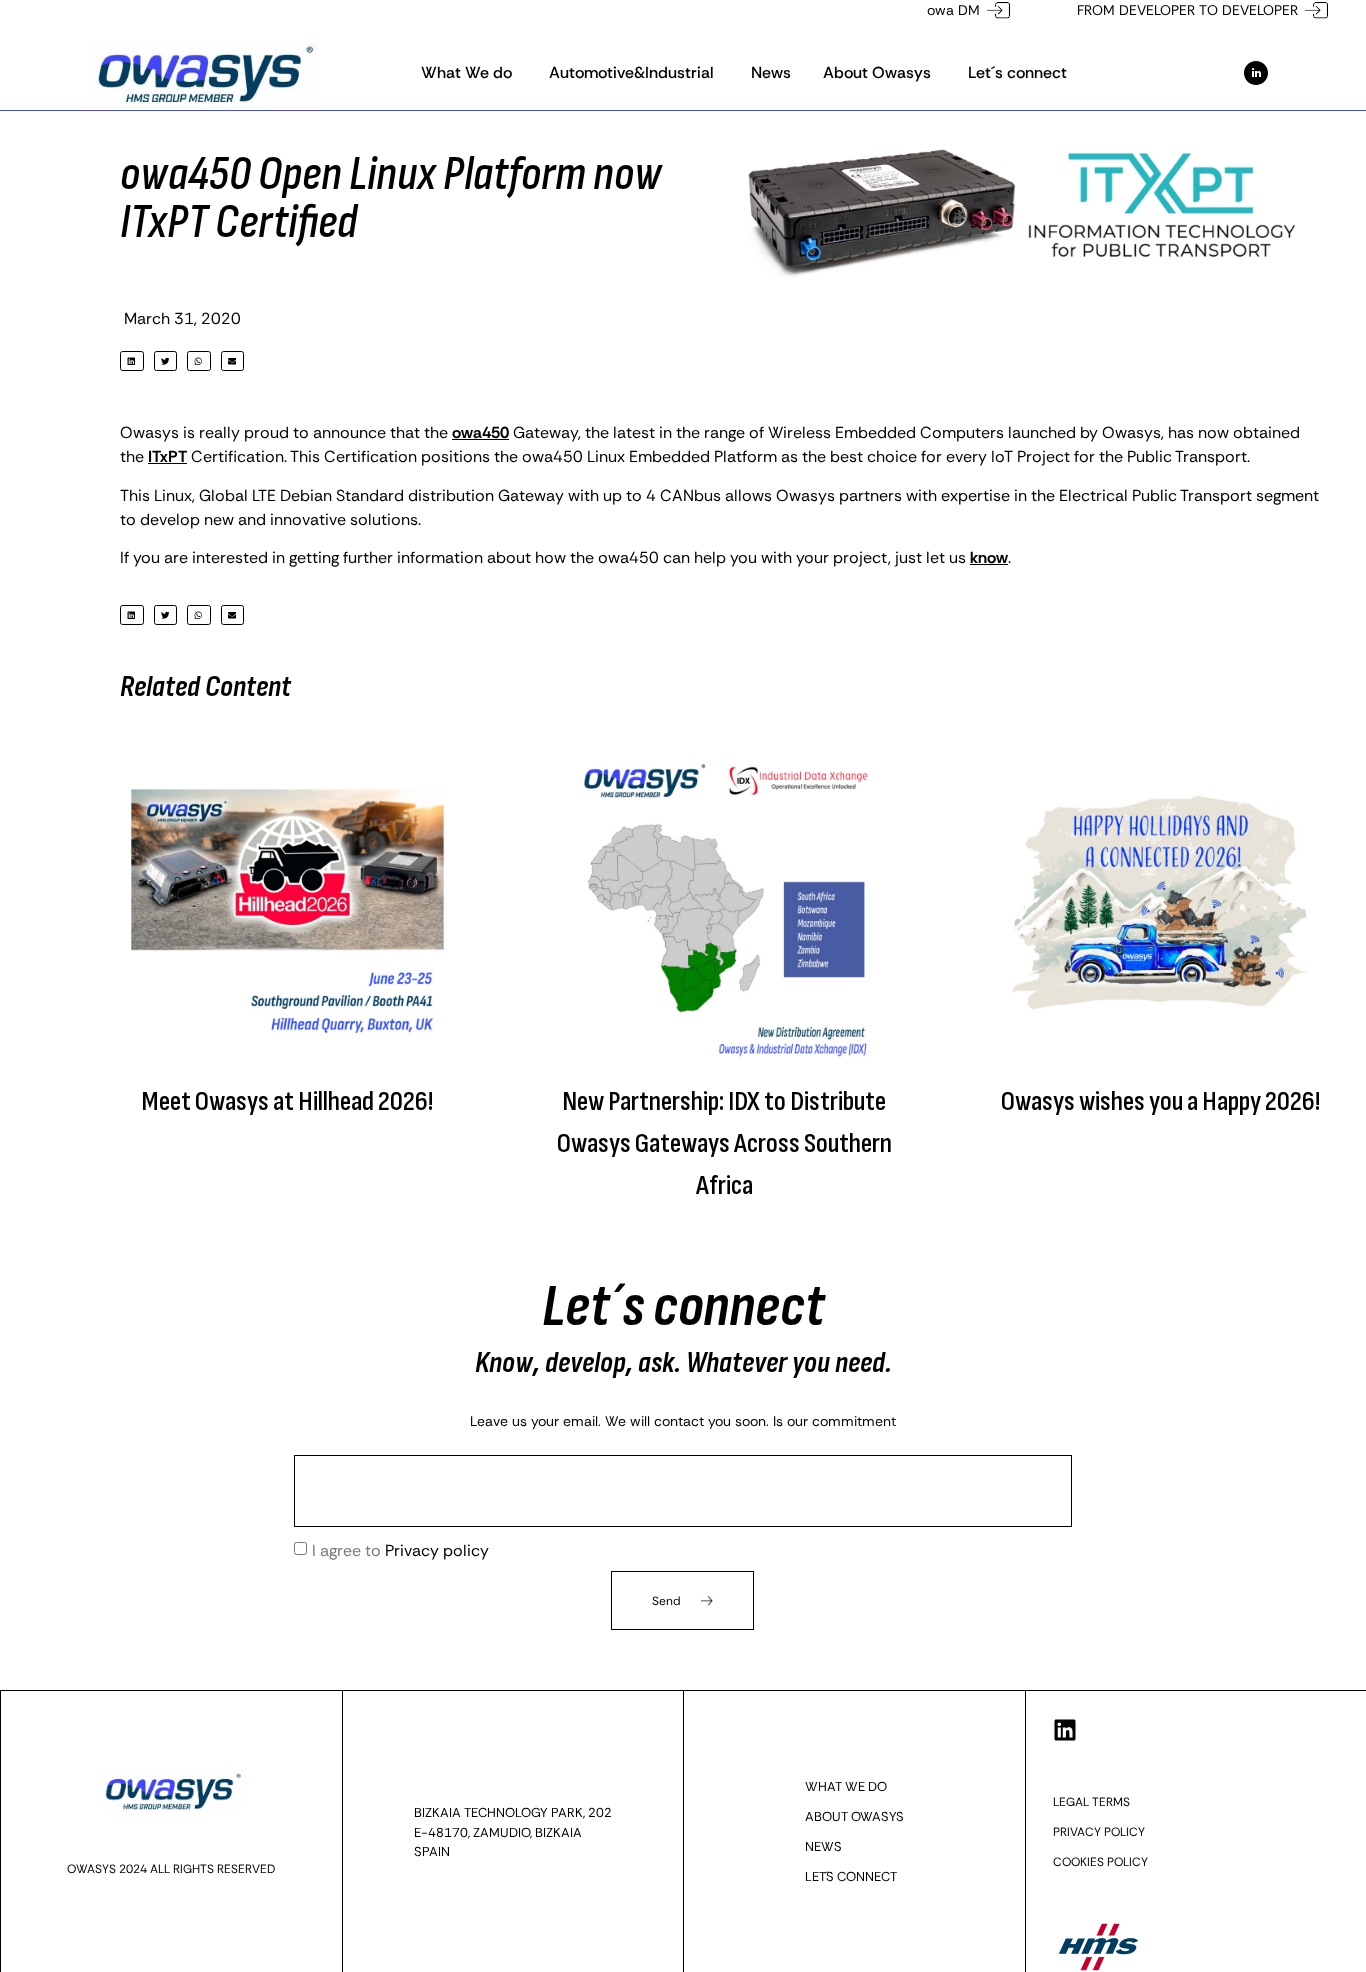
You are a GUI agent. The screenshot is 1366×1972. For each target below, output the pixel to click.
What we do (846, 1786)
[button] (132, 361)
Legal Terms (1091, 1802)
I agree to (400, 1550)
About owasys (854, 1816)
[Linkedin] (1065, 1730)
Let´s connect (851, 1876)
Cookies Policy (1100, 1862)
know (989, 557)
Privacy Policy (1099, 1832)
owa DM (953, 10)
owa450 (480, 432)
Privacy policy (437, 1550)
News (823, 1846)
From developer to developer (1187, 10)
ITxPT (167, 456)
